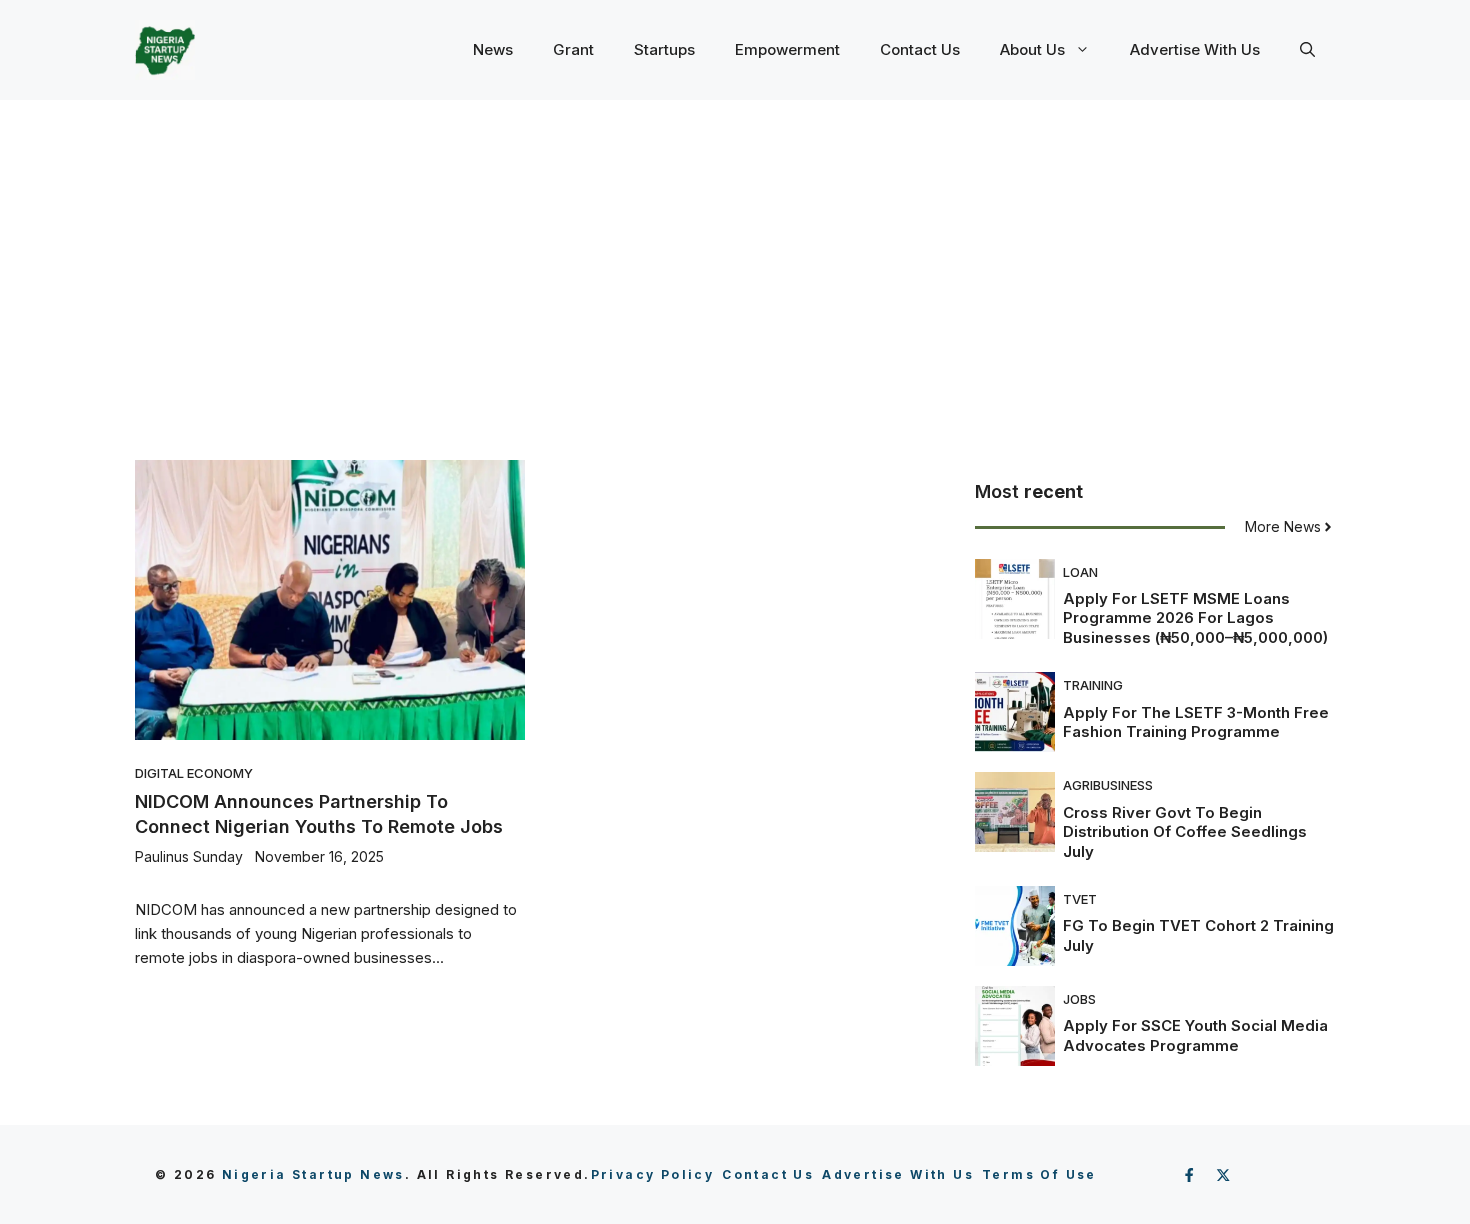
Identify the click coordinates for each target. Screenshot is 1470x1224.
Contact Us (920, 49)
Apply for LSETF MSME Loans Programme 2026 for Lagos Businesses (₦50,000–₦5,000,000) (1195, 618)
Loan (1080, 572)
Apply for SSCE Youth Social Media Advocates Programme (1195, 1035)
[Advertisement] (735, 250)
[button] (1307, 50)
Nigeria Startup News (313, 1174)
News (493, 49)
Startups (664, 49)
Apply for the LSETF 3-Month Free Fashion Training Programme (1196, 722)
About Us (1032, 49)
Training (1093, 685)
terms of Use (1039, 1174)
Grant (573, 49)
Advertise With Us (1195, 49)
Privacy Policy (653, 1174)
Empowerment (787, 49)
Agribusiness (1108, 785)
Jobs (1079, 999)
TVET (1080, 899)
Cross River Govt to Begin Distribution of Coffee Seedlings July (1185, 832)
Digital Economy (194, 773)
